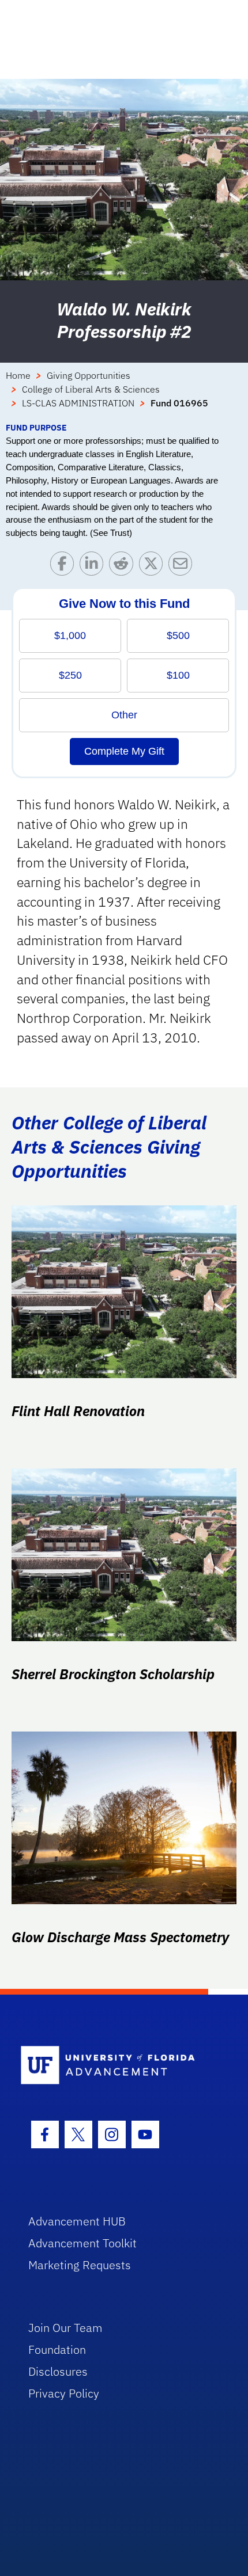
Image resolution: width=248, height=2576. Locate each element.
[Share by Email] (183, 566)
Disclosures (58, 2371)
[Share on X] (154, 566)
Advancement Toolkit (82, 2243)
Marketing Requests (80, 2265)
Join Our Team (65, 2328)
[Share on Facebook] (65, 566)
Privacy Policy (64, 2393)
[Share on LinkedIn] (94, 566)
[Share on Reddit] (124, 566)
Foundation (57, 2349)
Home (18, 375)
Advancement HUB (77, 2221)
